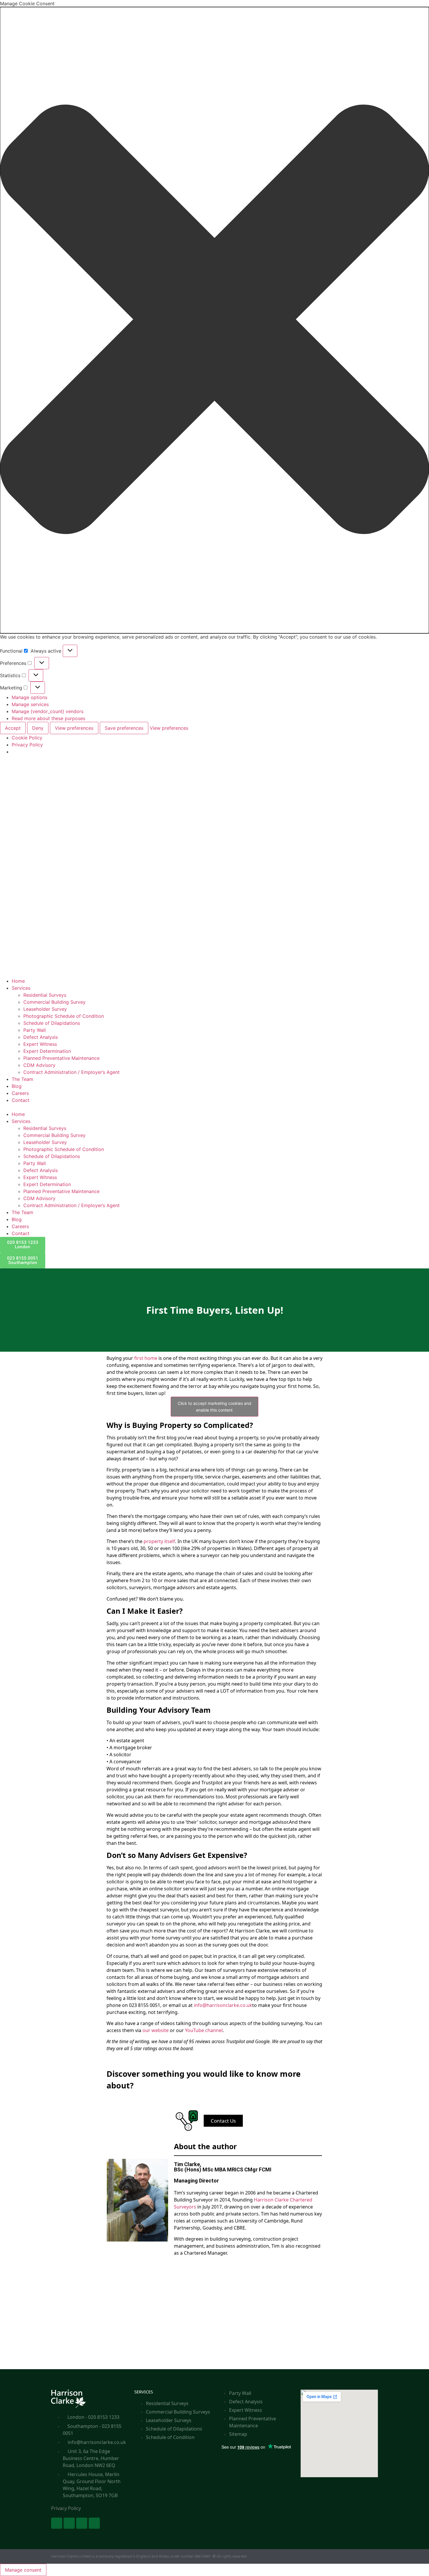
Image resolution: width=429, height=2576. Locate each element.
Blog (17, 1086)
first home (146, 1358)
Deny (38, 728)
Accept (13, 728)
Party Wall (35, 1030)
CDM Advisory (39, 1065)
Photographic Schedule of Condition (64, 1016)
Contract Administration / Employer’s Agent (71, 1072)
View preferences (74, 728)
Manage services (30, 704)
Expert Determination (47, 1051)
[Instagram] (94, 2523)
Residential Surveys (45, 995)
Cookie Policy (27, 738)
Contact (21, 1100)
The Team (22, 1079)
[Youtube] (82, 2523)
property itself (159, 1541)
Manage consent (23, 2570)
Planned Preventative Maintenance (61, 1058)
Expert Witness (40, 1044)
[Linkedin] (69, 2523)
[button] (214, 320)
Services (21, 988)
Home (18, 981)
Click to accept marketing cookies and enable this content (214, 1407)
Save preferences (124, 728)
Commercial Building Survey (54, 1002)
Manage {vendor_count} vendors (48, 711)
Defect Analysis (41, 1037)
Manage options (29, 697)
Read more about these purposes (48, 718)
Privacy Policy (27, 745)
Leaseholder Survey (45, 1009)
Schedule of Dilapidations (52, 1023)
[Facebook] (57, 2523)
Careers (20, 1093)
